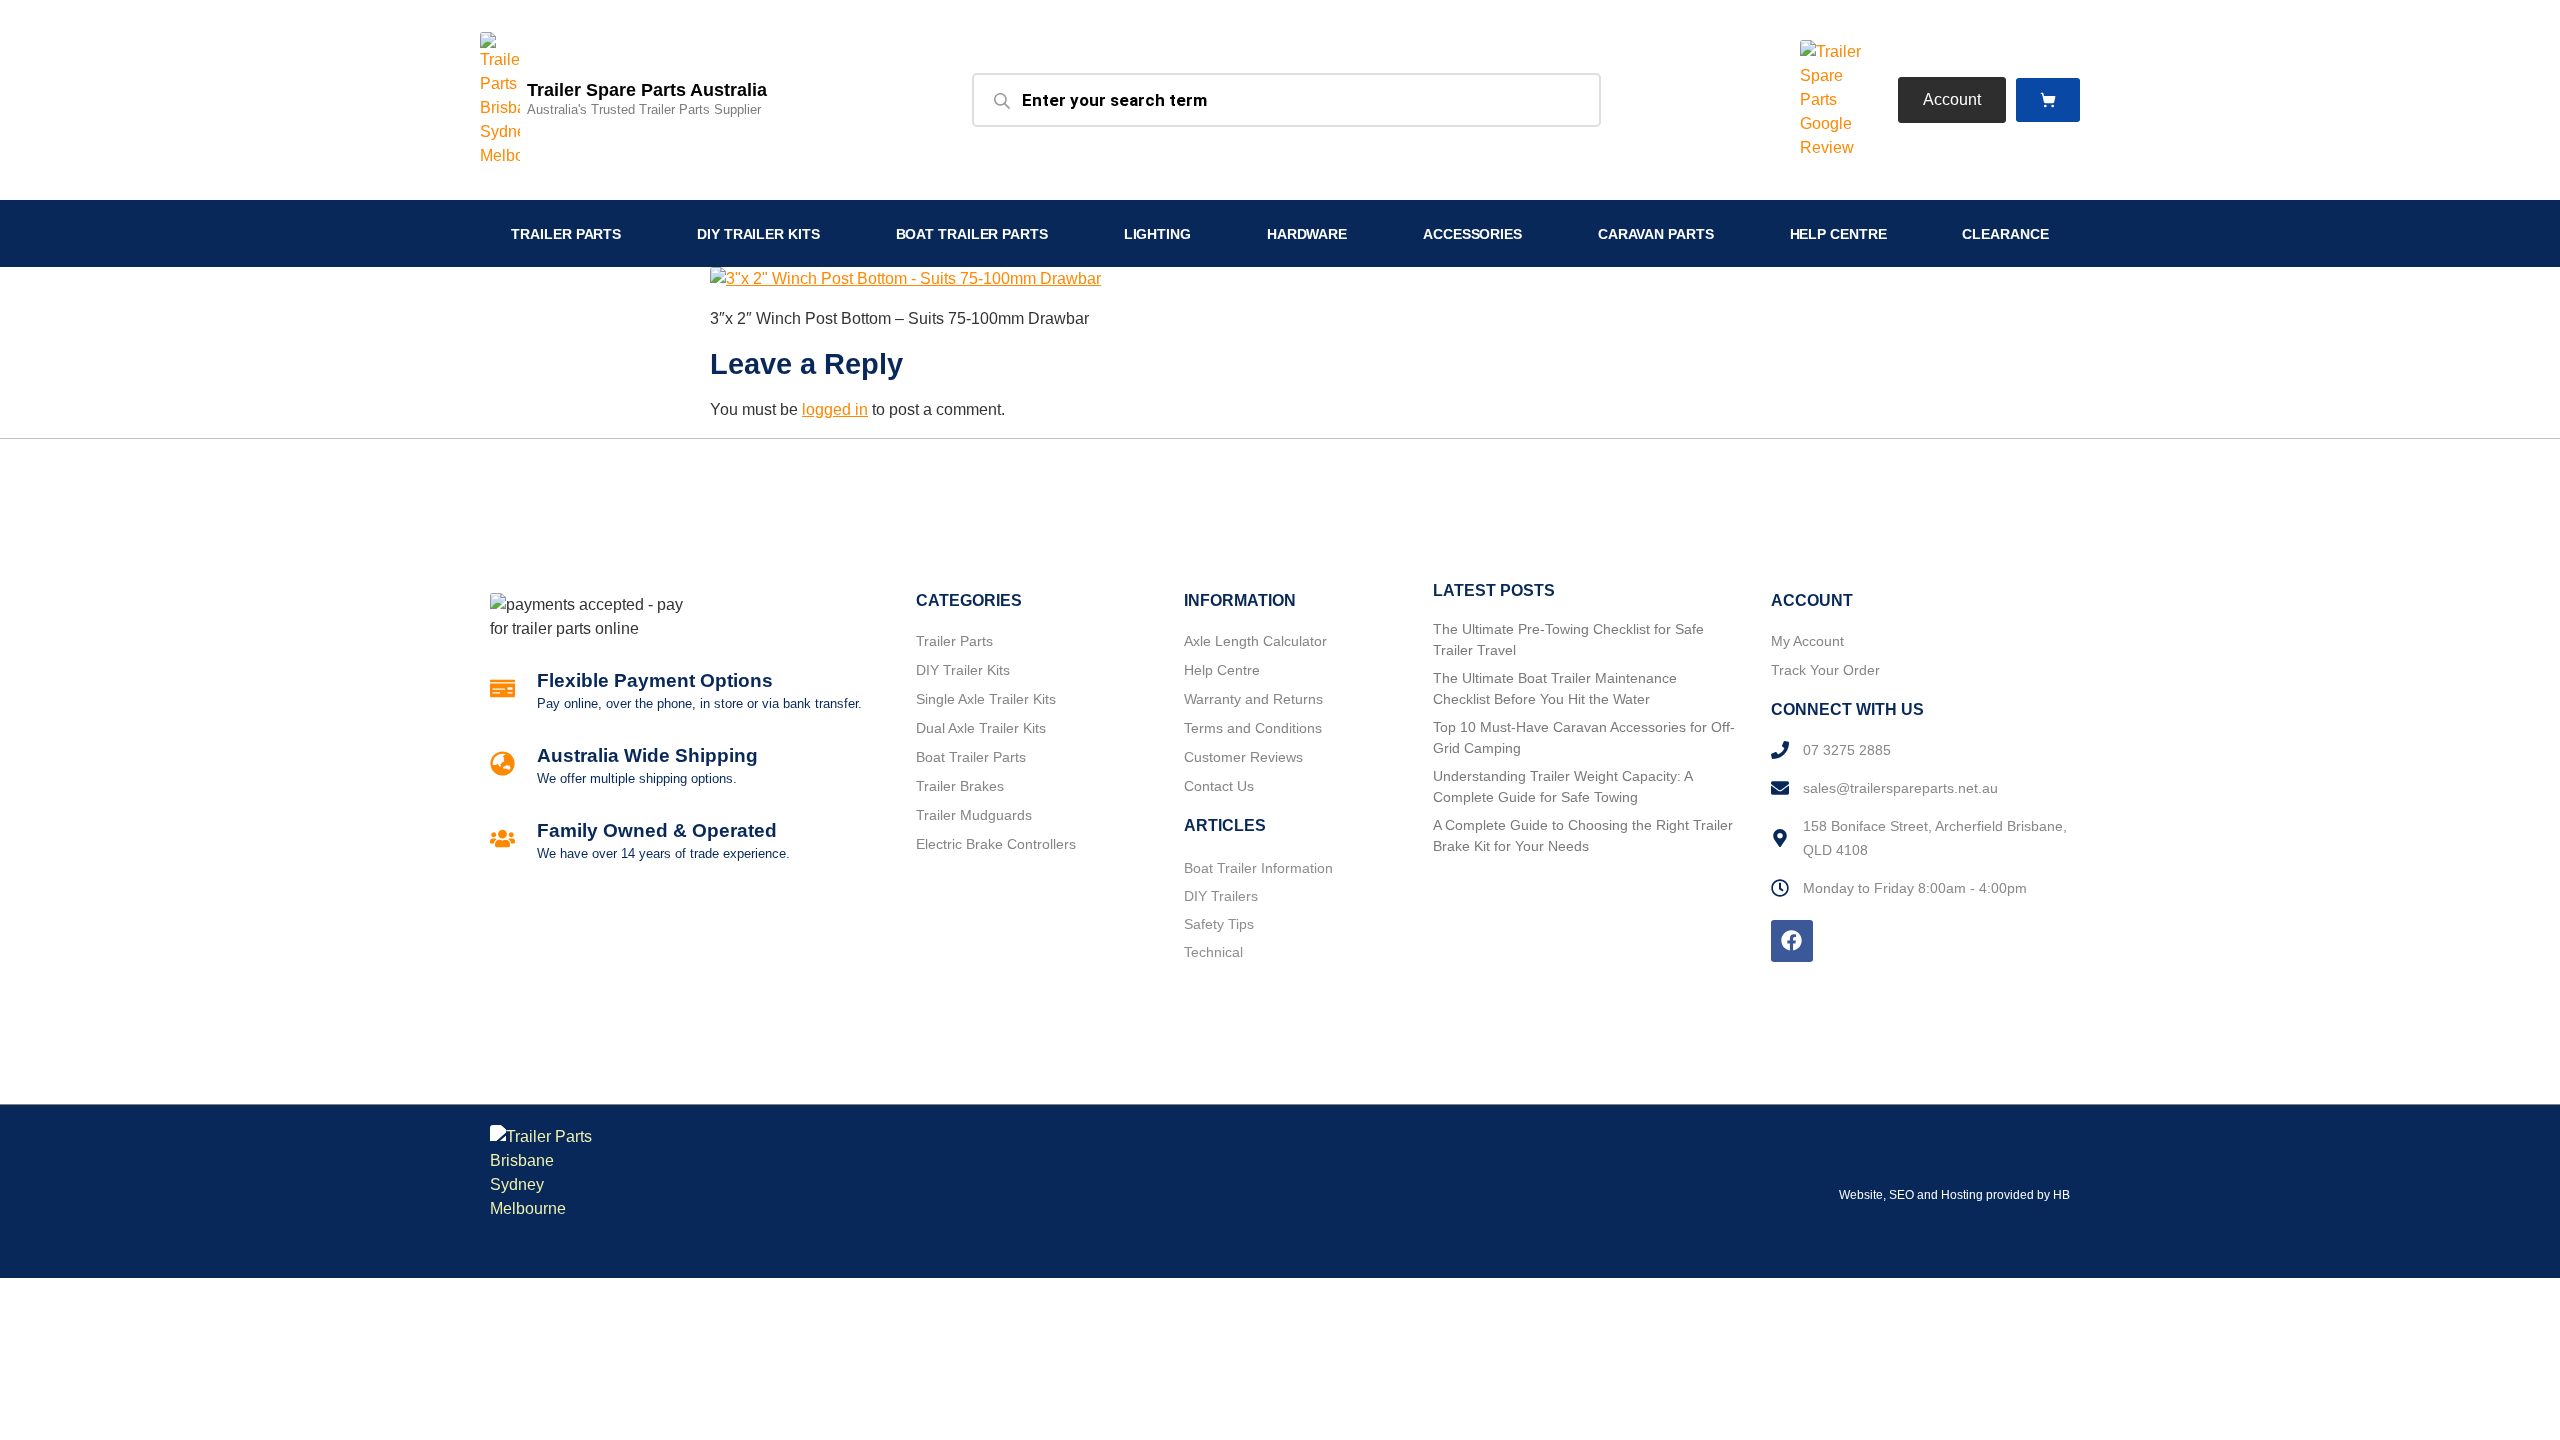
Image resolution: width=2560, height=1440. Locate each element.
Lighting (1157, 234)
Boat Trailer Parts (972, 234)
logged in (835, 409)
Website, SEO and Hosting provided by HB (1954, 1195)
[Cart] (2048, 100)
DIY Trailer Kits (758, 234)
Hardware (1307, 234)
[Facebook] (1792, 941)
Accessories (1472, 234)
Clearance (2005, 234)
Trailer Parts (566, 234)
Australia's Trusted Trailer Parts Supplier (644, 109)
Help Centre (1838, 234)
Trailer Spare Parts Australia (647, 89)
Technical (1213, 952)
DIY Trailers (1221, 896)
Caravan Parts (1656, 234)
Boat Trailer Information (1258, 868)
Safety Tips (1219, 924)
